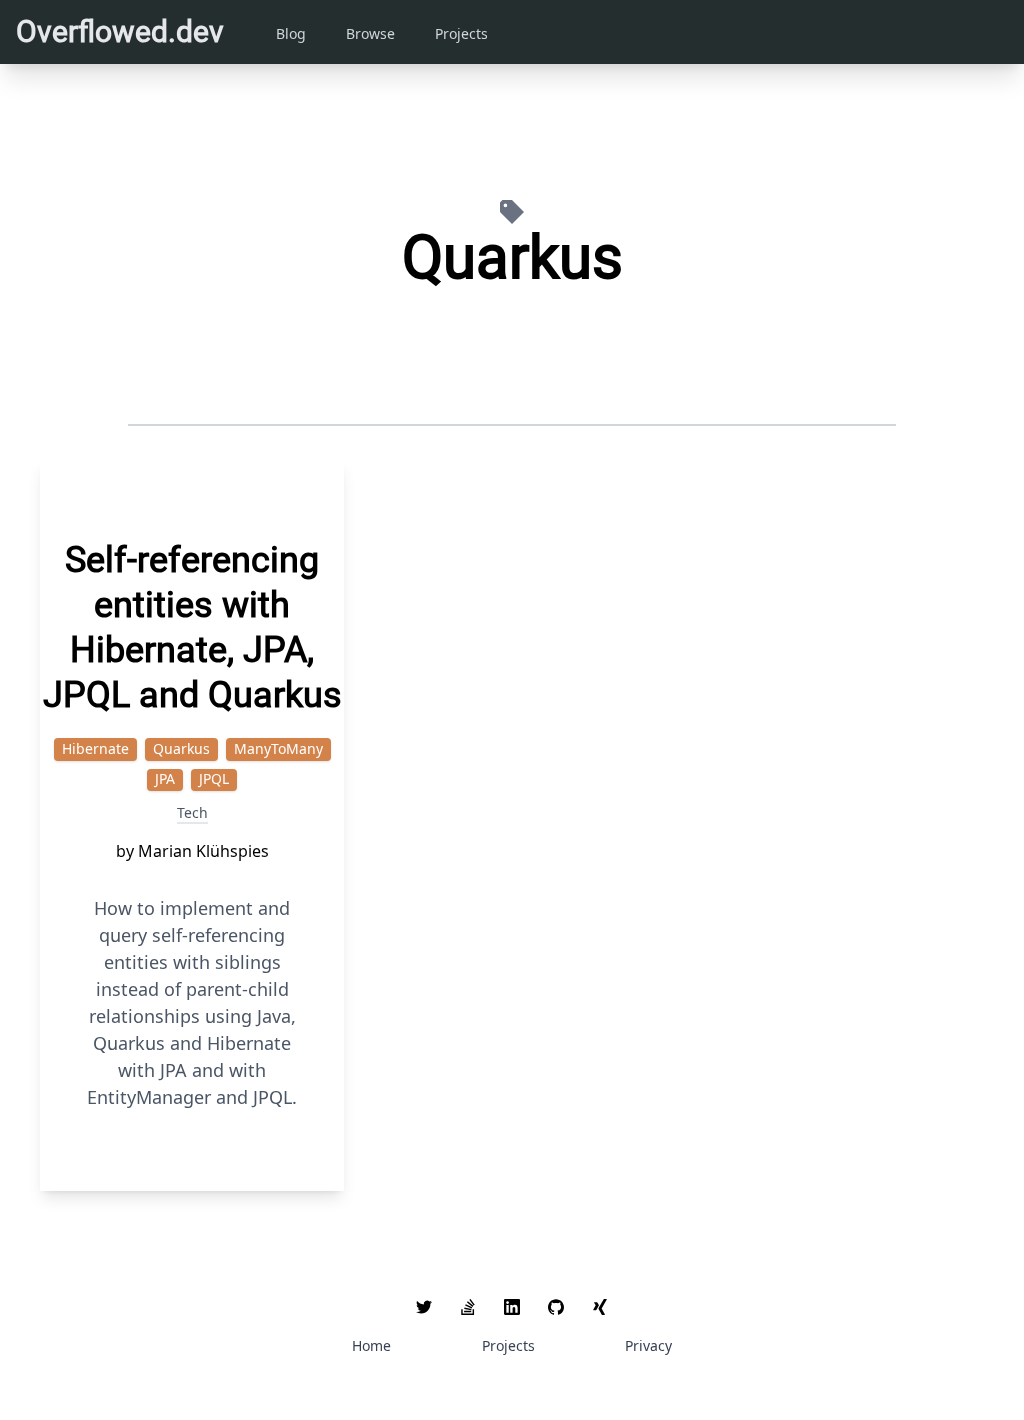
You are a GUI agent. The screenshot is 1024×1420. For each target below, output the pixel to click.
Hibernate (95, 748)
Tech (192, 812)
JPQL (214, 778)
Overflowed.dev (120, 31)
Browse (370, 33)
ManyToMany (278, 748)
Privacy (648, 1345)
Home (371, 1345)
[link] (424, 1307)
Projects (461, 33)
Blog (291, 33)
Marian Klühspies (203, 851)
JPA (165, 778)
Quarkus (181, 748)
